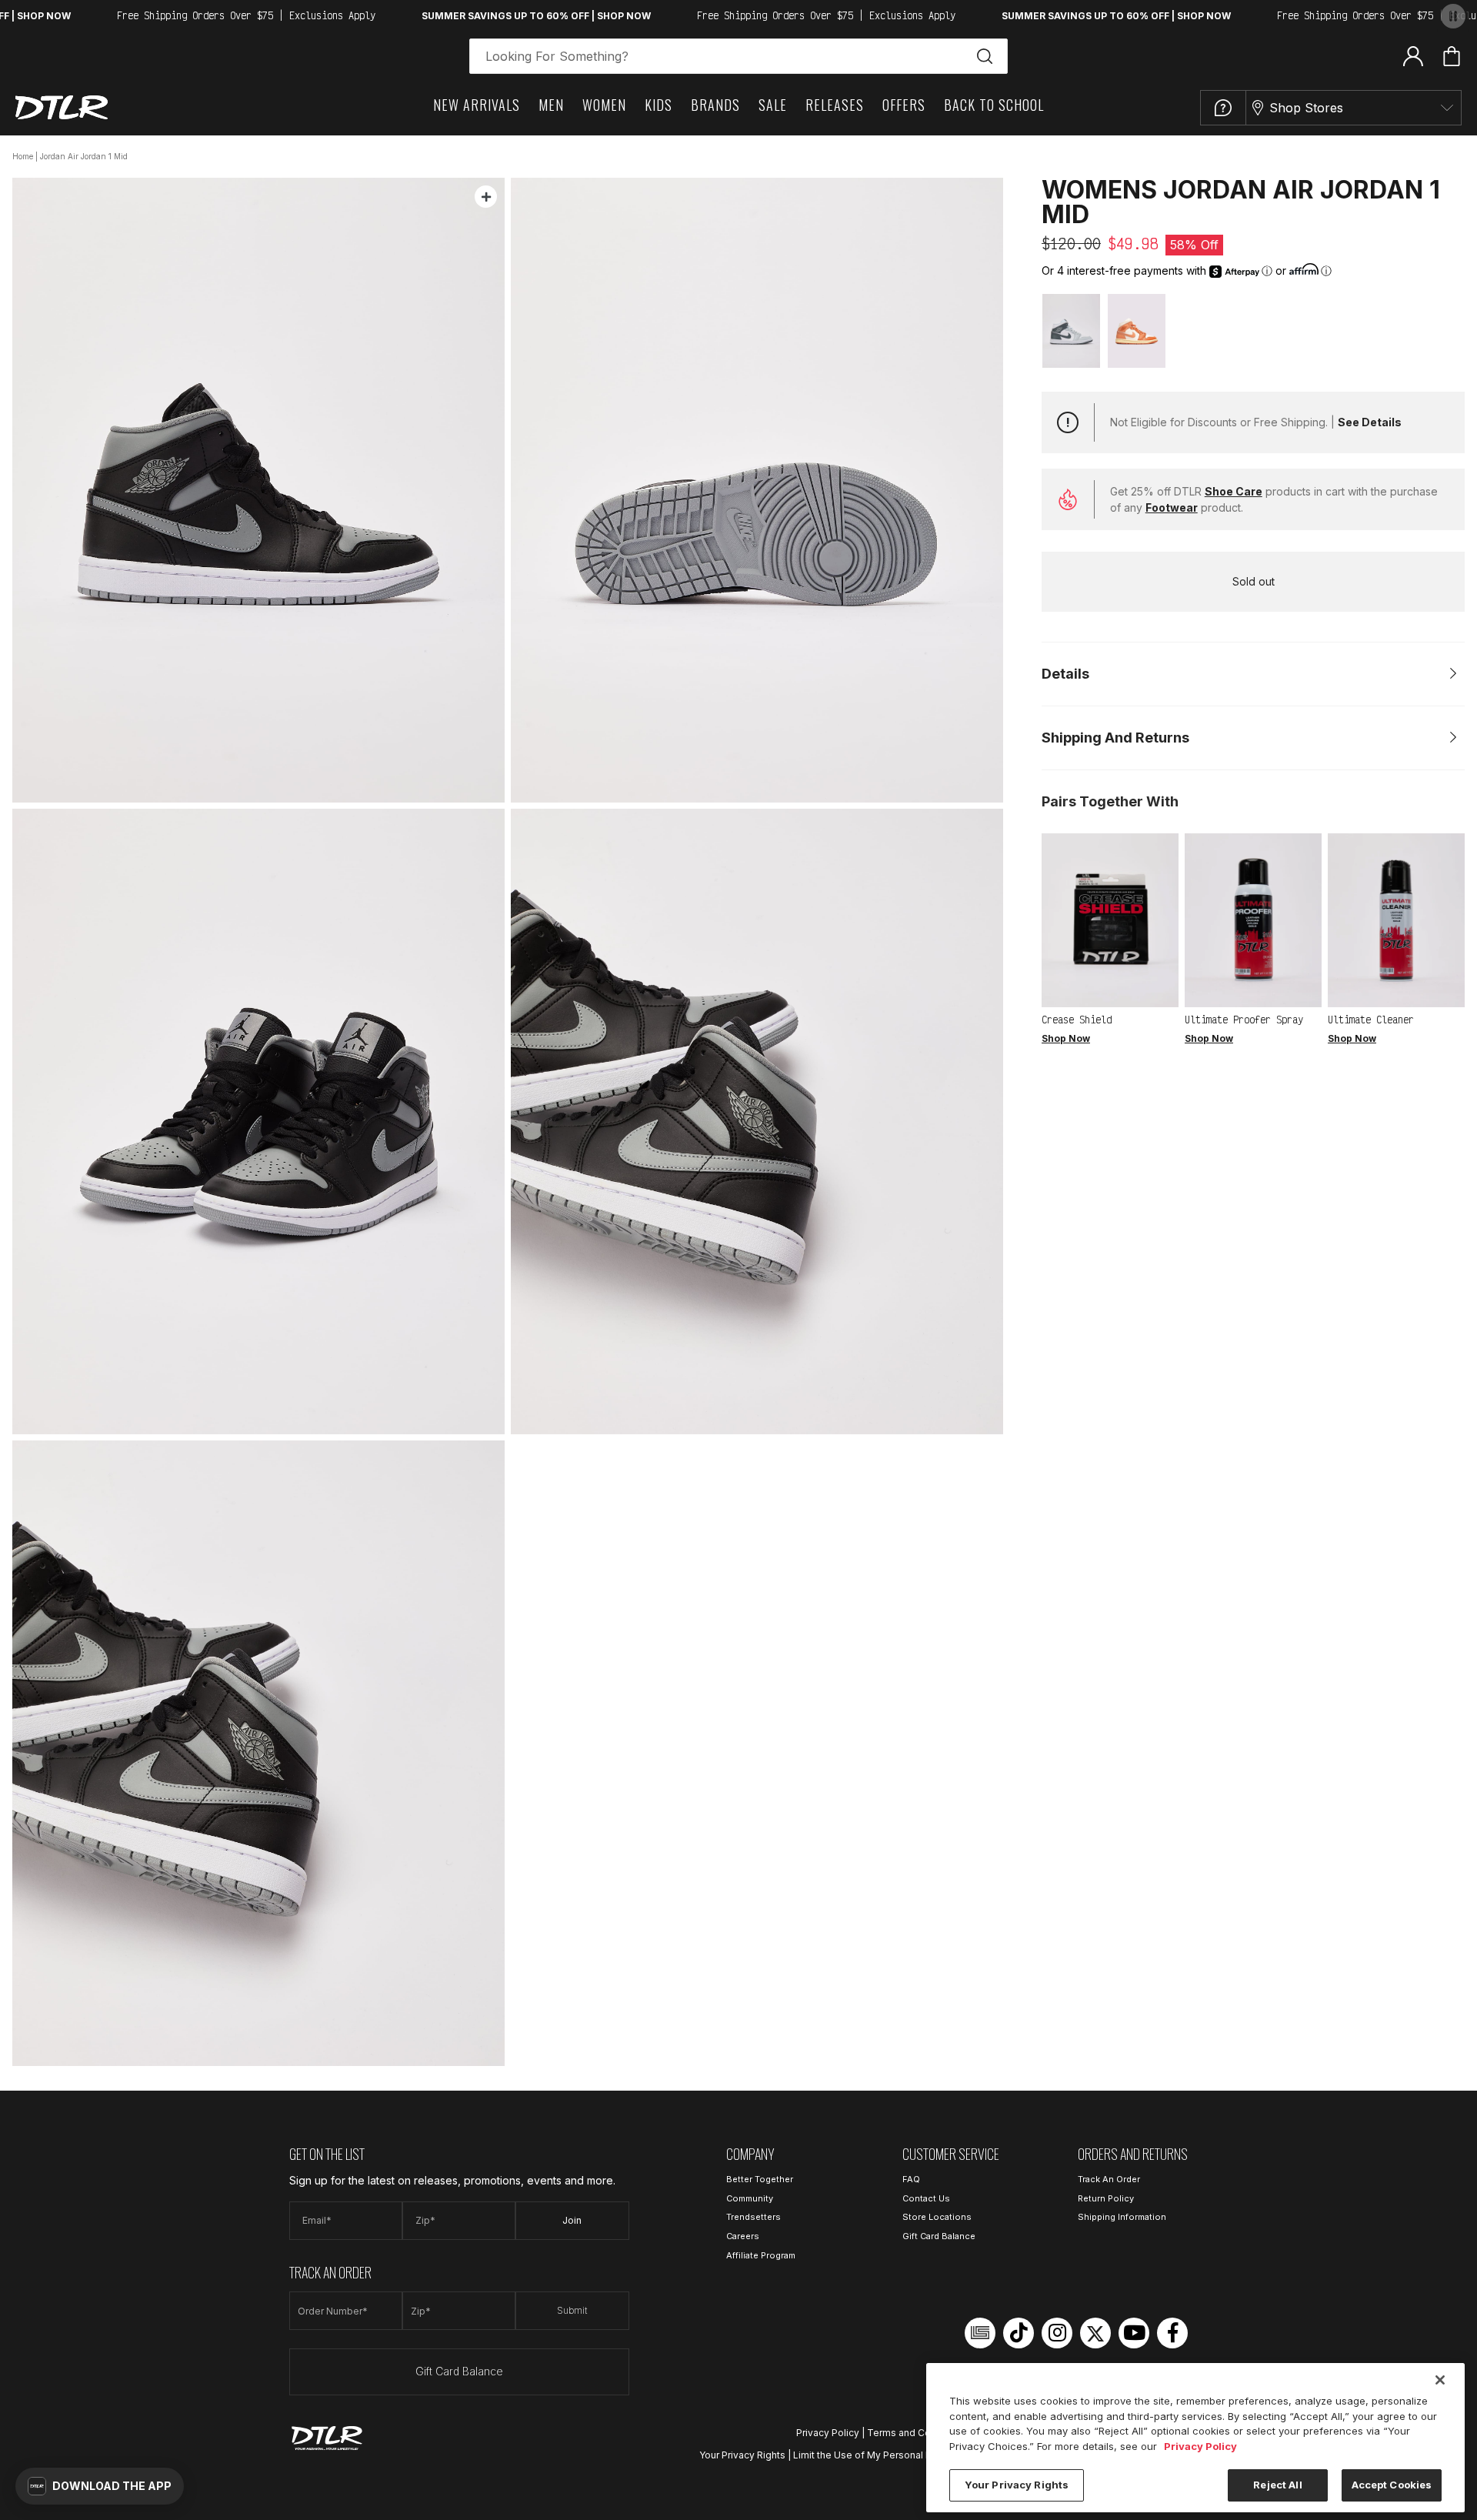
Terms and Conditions (917, 2433)
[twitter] (1095, 2333)
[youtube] (1134, 2333)
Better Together (760, 2179)
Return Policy (1106, 2198)
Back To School (994, 105)
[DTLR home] (62, 107)
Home (23, 156)
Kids (658, 105)
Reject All (1277, 2485)
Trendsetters (754, 2217)
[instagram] (1057, 2333)
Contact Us (926, 2198)
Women (604, 105)
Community (750, 2198)
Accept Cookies (1392, 2485)
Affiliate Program (761, 2255)
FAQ (911, 2179)
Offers (904, 105)
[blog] (980, 2333)
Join (572, 2220)
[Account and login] (1413, 55)
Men (551, 105)
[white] (1071, 330)
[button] (100, 2486)
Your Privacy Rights (742, 2455)
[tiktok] (1019, 2333)
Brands (715, 105)
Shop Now (1066, 1038)
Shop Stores (1306, 108)
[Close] (1440, 2380)
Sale (773, 105)
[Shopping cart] (1452, 56)
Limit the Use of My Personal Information (885, 2455)
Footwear (1172, 507)
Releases (835, 105)
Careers (743, 2236)
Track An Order (1109, 2179)
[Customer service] (1223, 108)
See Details (1370, 422)
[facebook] (1172, 2333)
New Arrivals (477, 105)
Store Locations (937, 2217)
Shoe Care (1234, 491)
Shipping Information (1122, 2217)
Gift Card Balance (459, 2371)
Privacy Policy (828, 2433)
